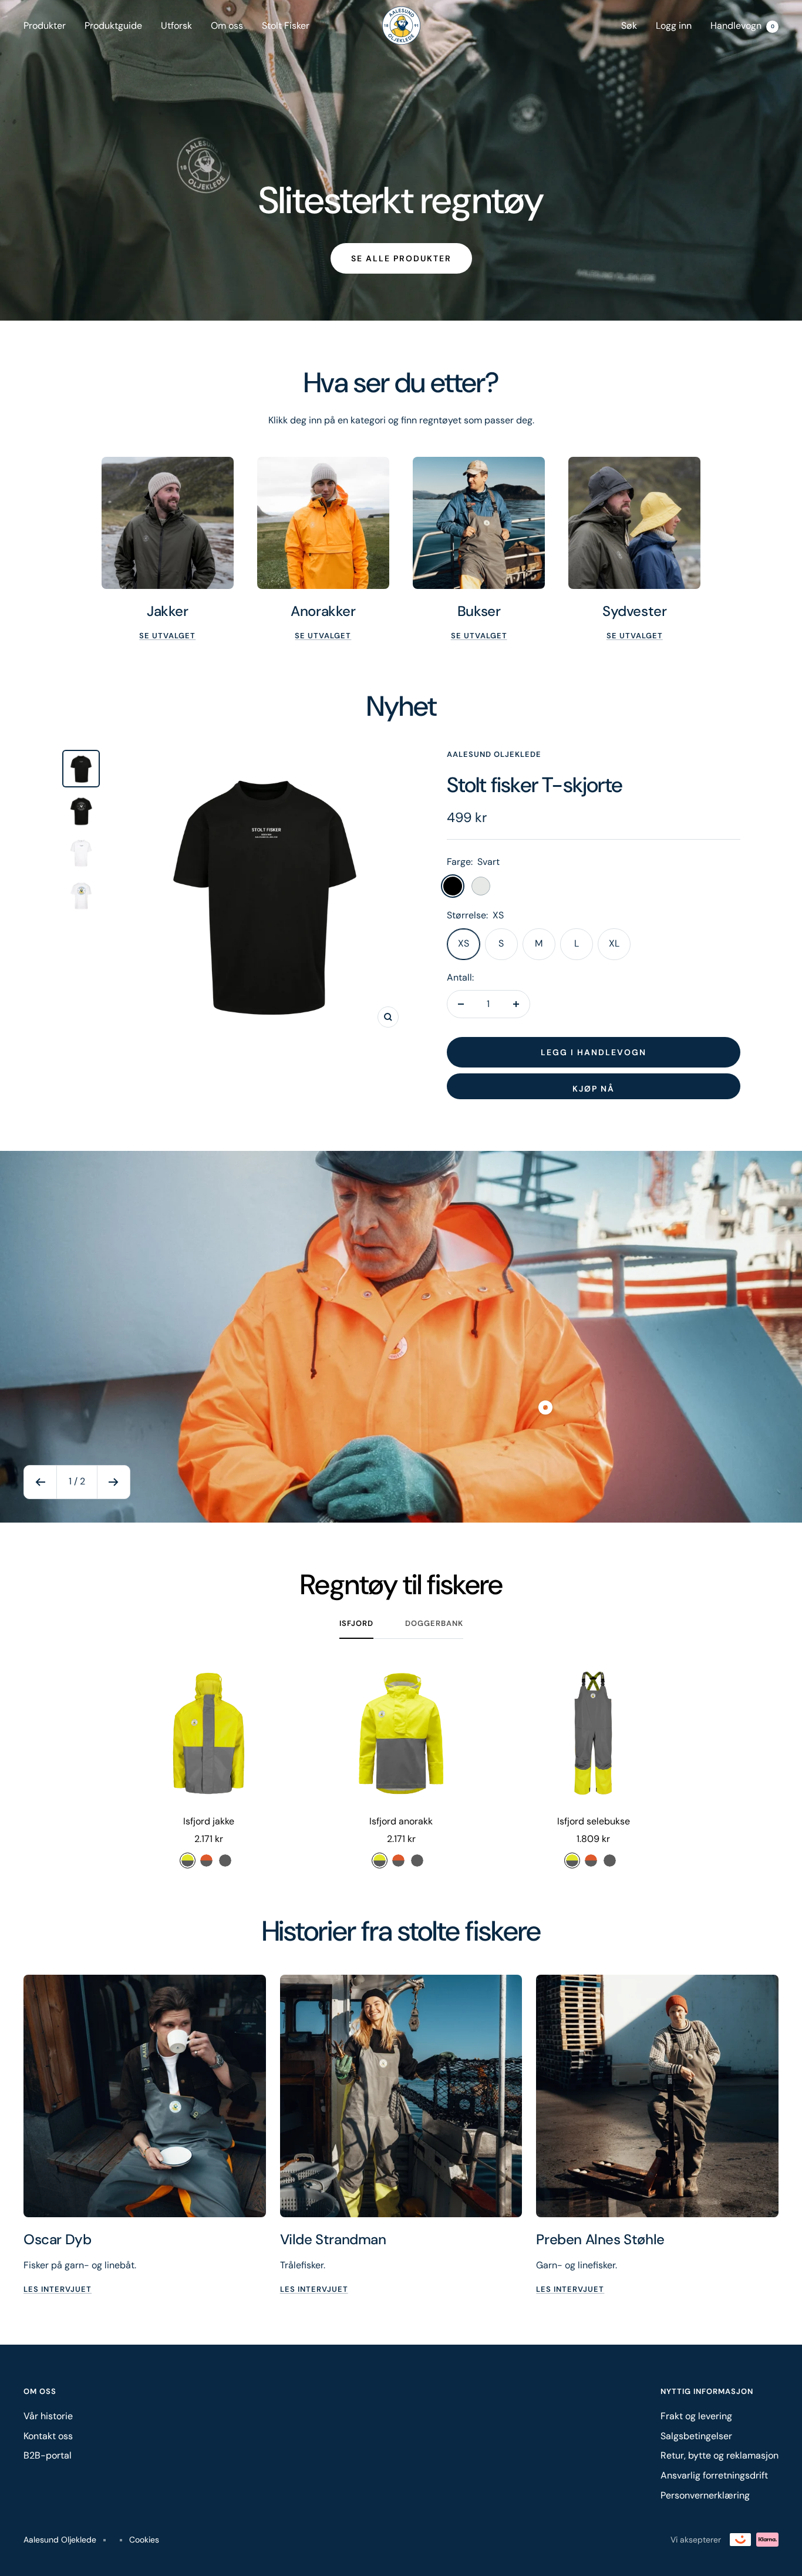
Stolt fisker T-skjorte (535, 785)
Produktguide (113, 26)
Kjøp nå (594, 1089)
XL (614, 943)
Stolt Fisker (286, 26)
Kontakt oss (48, 2436)
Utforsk (176, 26)
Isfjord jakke (209, 1821)
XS (464, 943)
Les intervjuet (58, 2289)
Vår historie (48, 2416)
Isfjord (356, 1624)
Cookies (144, 2540)
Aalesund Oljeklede (494, 754)
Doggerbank (434, 1624)
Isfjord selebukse (594, 1821)
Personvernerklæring (705, 2495)
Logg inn (674, 26)
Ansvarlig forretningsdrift (714, 2475)
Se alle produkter (401, 258)
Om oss (227, 26)
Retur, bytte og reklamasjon (720, 2455)
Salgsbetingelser (696, 2436)
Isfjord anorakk (401, 1821)
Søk (629, 26)
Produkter (45, 26)
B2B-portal (48, 2455)
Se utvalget (167, 636)
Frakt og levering (696, 2416)
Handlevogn (742, 26)
